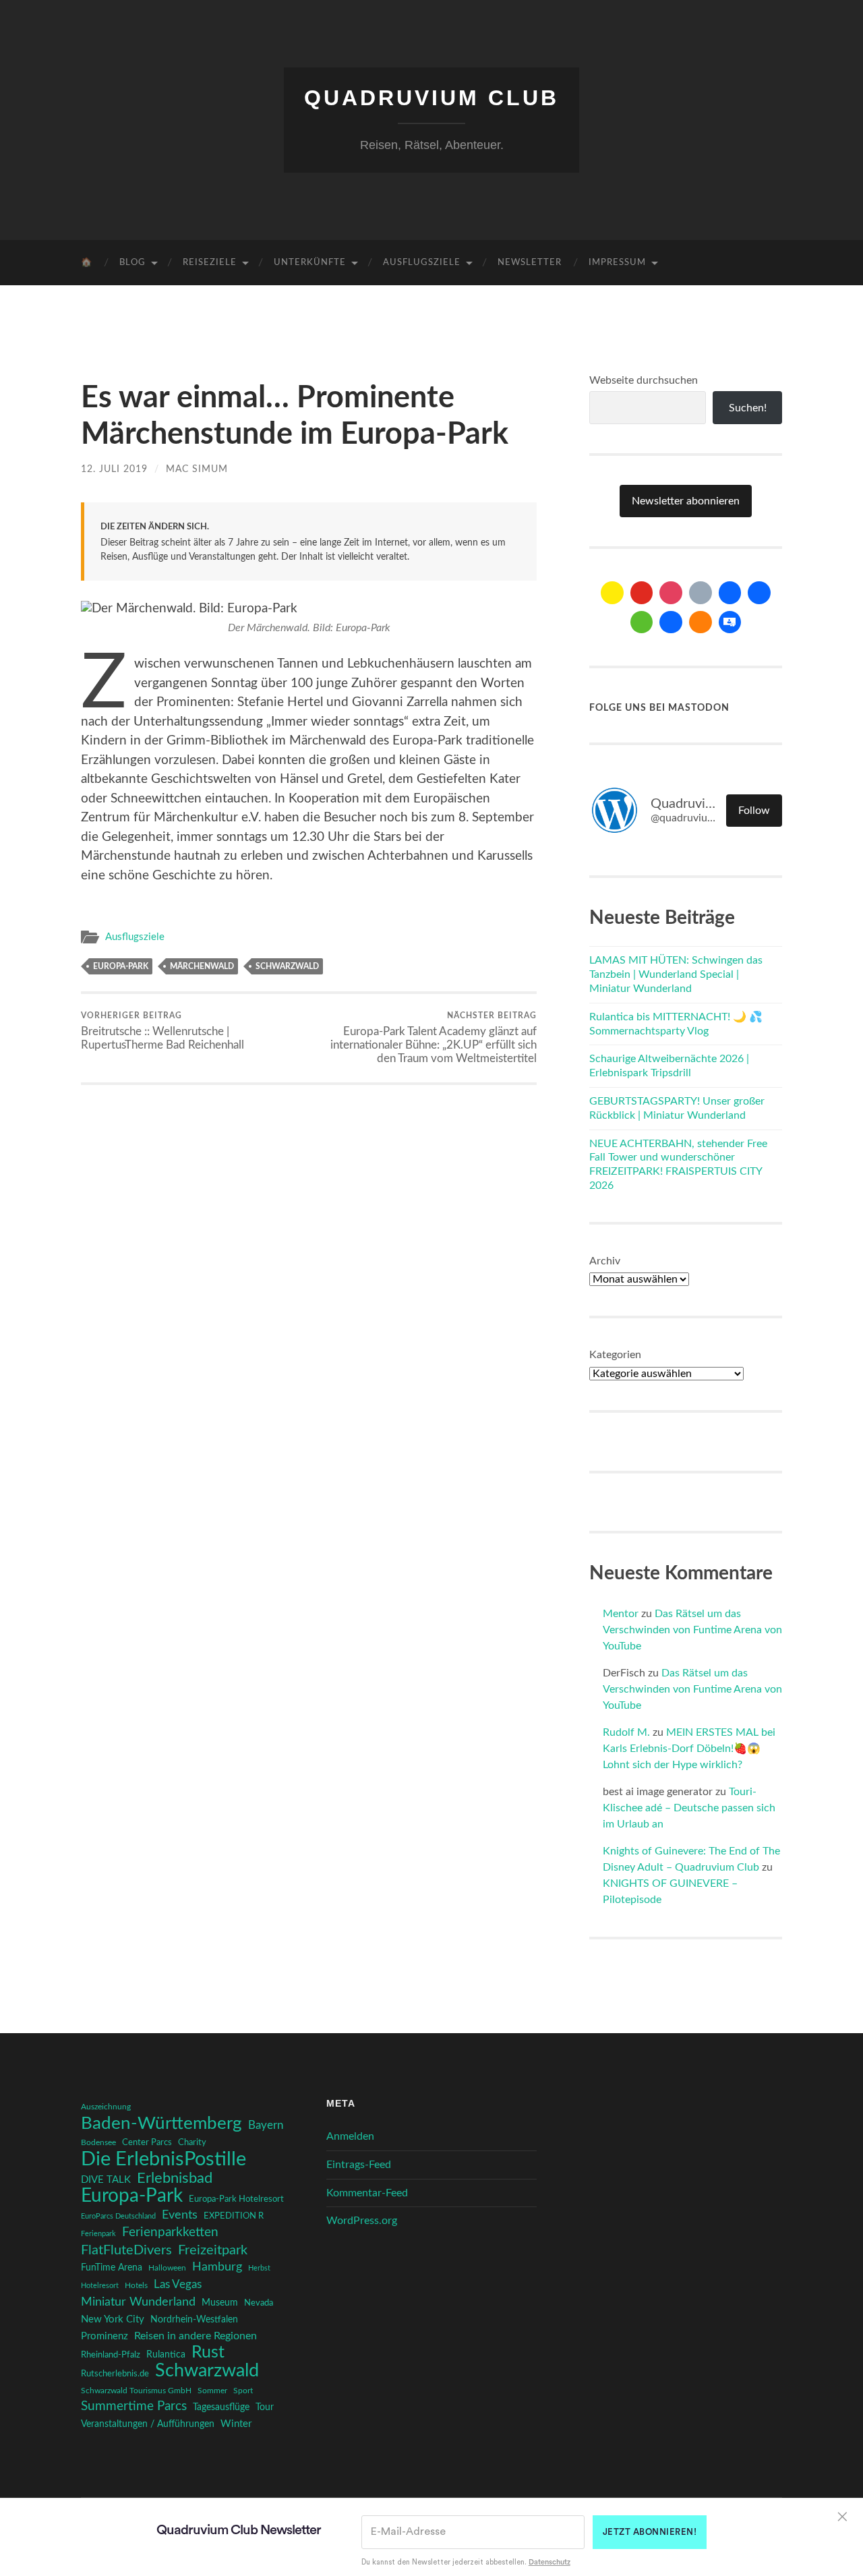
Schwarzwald (287, 966)
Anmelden (350, 2136)
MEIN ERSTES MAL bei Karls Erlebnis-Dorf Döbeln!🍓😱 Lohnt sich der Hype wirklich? (689, 1749)
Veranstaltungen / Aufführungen (148, 2424)
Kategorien (615, 1355)
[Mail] (612, 593)
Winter (236, 2424)
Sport (243, 2391)
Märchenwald (202, 966)
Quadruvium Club (431, 98)
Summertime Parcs (134, 2406)
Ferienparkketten (170, 2232)
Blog (132, 263)
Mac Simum (197, 469)
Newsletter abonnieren (686, 501)
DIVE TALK (106, 2180)
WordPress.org (362, 2221)
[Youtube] (642, 593)
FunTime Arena (112, 2268)
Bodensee (98, 2143)
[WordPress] (701, 622)
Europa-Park (121, 966)
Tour (265, 2407)
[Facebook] (730, 593)
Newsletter (530, 263)
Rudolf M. (626, 1732)
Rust (208, 2353)
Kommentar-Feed (367, 2193)
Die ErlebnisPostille (163, 2159)
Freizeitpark (213, 2250)
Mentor (621, 1614)
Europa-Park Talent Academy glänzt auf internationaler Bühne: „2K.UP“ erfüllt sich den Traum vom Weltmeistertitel (434, 1038)
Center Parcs (147, 2143)
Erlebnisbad (175, 2178)
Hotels (136, 2286)
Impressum (617, 263)
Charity (192, 2142)
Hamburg (217, 2267)
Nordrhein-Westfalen (194, 2320)
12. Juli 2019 (114, 469)
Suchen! (748, 408)
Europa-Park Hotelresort (236, 2199)
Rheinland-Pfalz (111, 2355)
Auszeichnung (106, 2107)
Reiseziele (210, 263)
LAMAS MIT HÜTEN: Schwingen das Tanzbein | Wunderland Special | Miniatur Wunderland (676, 974)
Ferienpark (98, 2234)
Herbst (259, 2268)
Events (180, 2215)
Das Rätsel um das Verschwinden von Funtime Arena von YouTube (692, 1630)
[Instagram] (671, 593)
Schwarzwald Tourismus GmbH (136, 2391)
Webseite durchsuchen (644, 380)
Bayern (266, 2126)
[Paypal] (671, 622)
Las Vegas (178, 2284)
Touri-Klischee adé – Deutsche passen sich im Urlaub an (689, 1808)
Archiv (605, 1261)
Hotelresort (100, 2286)
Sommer (212, 2391)
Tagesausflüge (221, 2407)
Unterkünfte (310, 263)
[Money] (730, 622)
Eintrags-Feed (359, 2165)
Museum (220, 2303)
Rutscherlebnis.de (115, 2374)
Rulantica (166, 2355)
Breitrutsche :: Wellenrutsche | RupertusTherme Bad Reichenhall (162, 1031)
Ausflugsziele (422, 263)
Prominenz (105, 2336)
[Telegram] (759, 593)
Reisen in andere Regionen (196, 2336)
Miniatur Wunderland (138, 2302)
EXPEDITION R (234, 2216)
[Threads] (701, 593)
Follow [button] (754, 811)
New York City (113, 2319)
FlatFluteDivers (126, 2250)
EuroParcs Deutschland (118, 2216)
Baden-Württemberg (161, 2124)
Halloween (167, 2268)
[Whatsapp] (642, 622)
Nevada (259, 2303)
